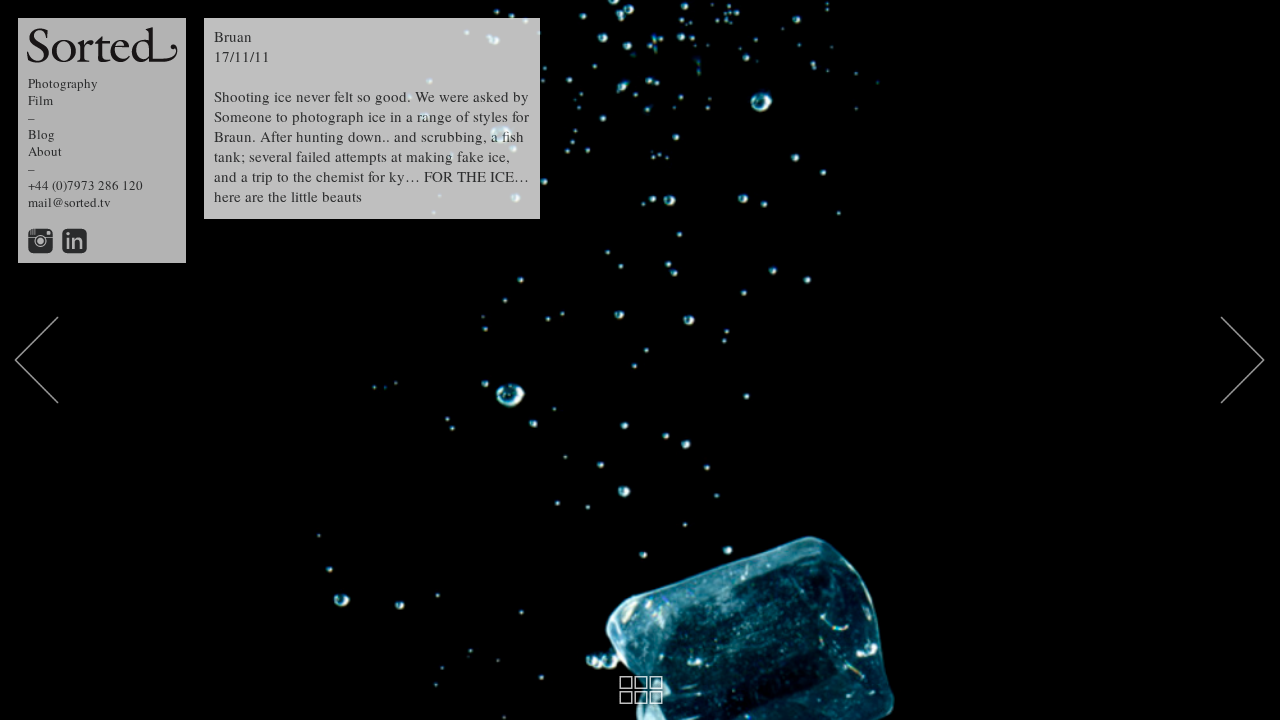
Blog (41, 134)
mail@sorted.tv (69, 202)
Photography (63, 83)
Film (40, 100)
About (45, 151)
